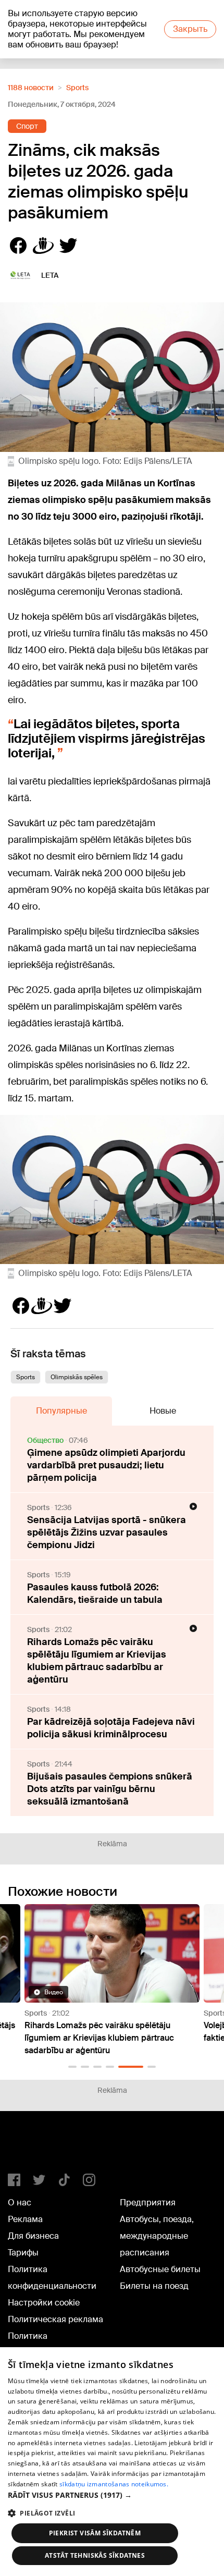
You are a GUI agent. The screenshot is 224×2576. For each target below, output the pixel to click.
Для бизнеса (33, 2236)
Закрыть (190, 29)
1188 (29, 2146)
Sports (77, 88)
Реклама (25, 2219)
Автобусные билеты (160, 2269)
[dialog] (112, 2462)
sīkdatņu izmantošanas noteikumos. (114, 2484)
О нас (20, 2203)
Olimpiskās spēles (77, 1377)
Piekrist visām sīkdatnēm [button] (95, 2533)
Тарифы (23, 2253)
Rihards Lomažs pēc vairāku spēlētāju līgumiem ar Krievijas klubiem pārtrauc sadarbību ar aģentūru (97, 1661)
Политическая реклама (55, 2319)
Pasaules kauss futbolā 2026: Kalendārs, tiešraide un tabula (95, 1593)
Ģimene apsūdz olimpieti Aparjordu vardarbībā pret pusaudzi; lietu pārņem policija (106, 1465)
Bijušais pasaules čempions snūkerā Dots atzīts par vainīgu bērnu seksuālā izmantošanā (110, 1789)
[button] (72, 2067)
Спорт (27, 126)
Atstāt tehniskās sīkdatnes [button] (95, 2555)
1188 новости (31, 88)
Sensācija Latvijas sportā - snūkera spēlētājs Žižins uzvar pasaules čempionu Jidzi (107, 1532)
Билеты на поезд (154, 2286)
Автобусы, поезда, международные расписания (157, 2236)
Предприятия (148, 2203)
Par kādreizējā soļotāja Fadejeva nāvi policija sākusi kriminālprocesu (111, 1728)
